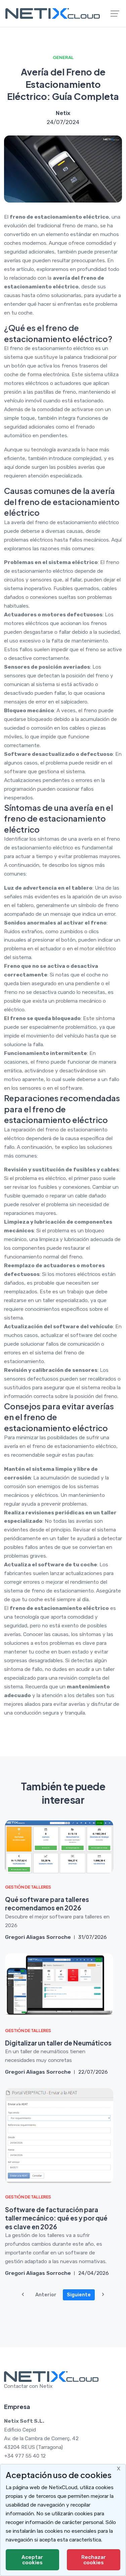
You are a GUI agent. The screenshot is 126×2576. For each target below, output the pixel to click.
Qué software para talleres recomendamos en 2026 (47, 1904)
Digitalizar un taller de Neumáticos (58, 2043)
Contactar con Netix (28, 2386)
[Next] (103, 2295)
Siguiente (79, 2295)
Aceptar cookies (32, 2560)
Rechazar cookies (94, 2560)
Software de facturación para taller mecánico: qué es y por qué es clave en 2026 (56, 2218)
